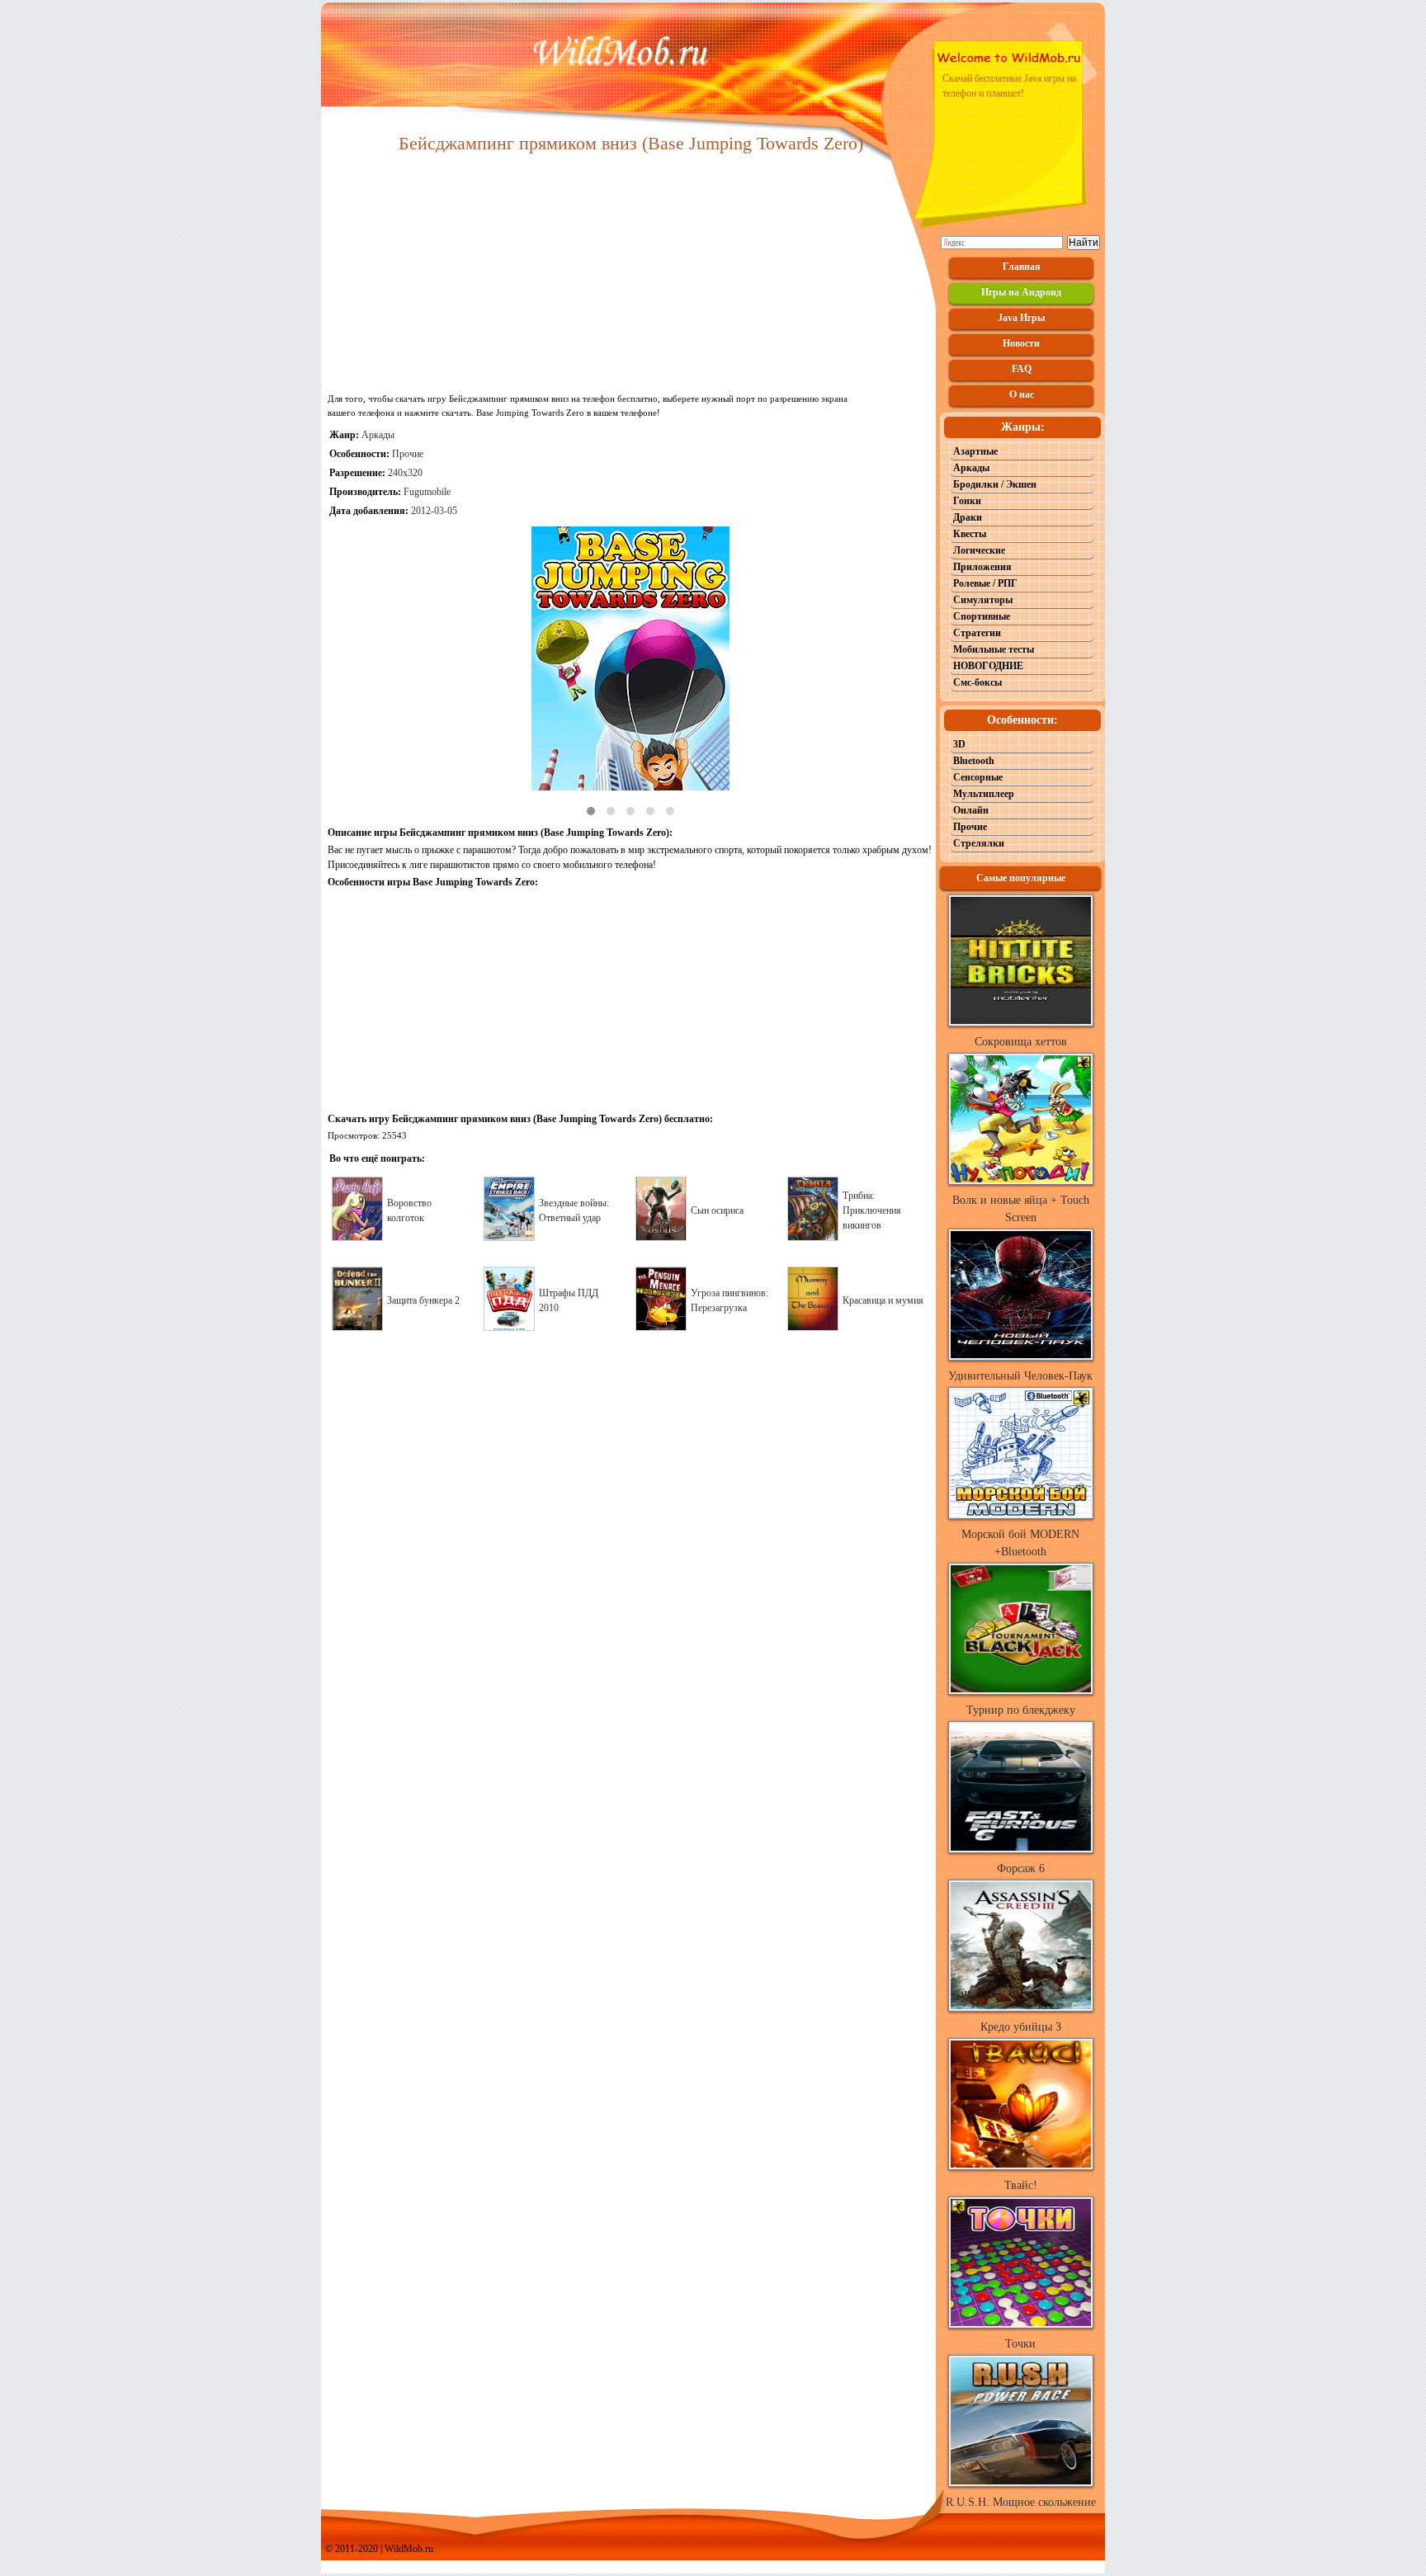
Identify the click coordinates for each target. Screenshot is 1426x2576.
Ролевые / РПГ (985, 583)
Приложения (982, 567)
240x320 (405, 473)
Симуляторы (983, 600)
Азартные (975, 451)
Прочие (408, 454)
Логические (979, 550)
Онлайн (971, 810)
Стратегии (977, 633)
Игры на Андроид (1021, 292)
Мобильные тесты (994, 649)
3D (959, 744)
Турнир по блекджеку (1021, 1710)
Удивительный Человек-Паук (1020, 1376)
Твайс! (1021, 2185)
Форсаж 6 (1021, 1868)
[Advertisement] (630, 274)
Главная (1022, 267)
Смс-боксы (977, 682)
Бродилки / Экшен (995, 484)
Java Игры (1021, 318)
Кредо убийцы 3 (1021, 2027)
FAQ (1022, 369)
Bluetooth (974, 761)
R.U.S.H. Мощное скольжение (1021, 2502)
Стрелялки (979, 843)
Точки (1020, 2344)
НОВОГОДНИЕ (988, 666)
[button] (591, 811)
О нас (1022, 394)
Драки (968, 517)
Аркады (378, 435)
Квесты (970, 534)
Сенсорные (978, 777)
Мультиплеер (984, 794)
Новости (1021, 343)
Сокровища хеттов (1021, 1042)
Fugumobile (427, 492)
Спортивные (982, 616)
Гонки (967, 501)
